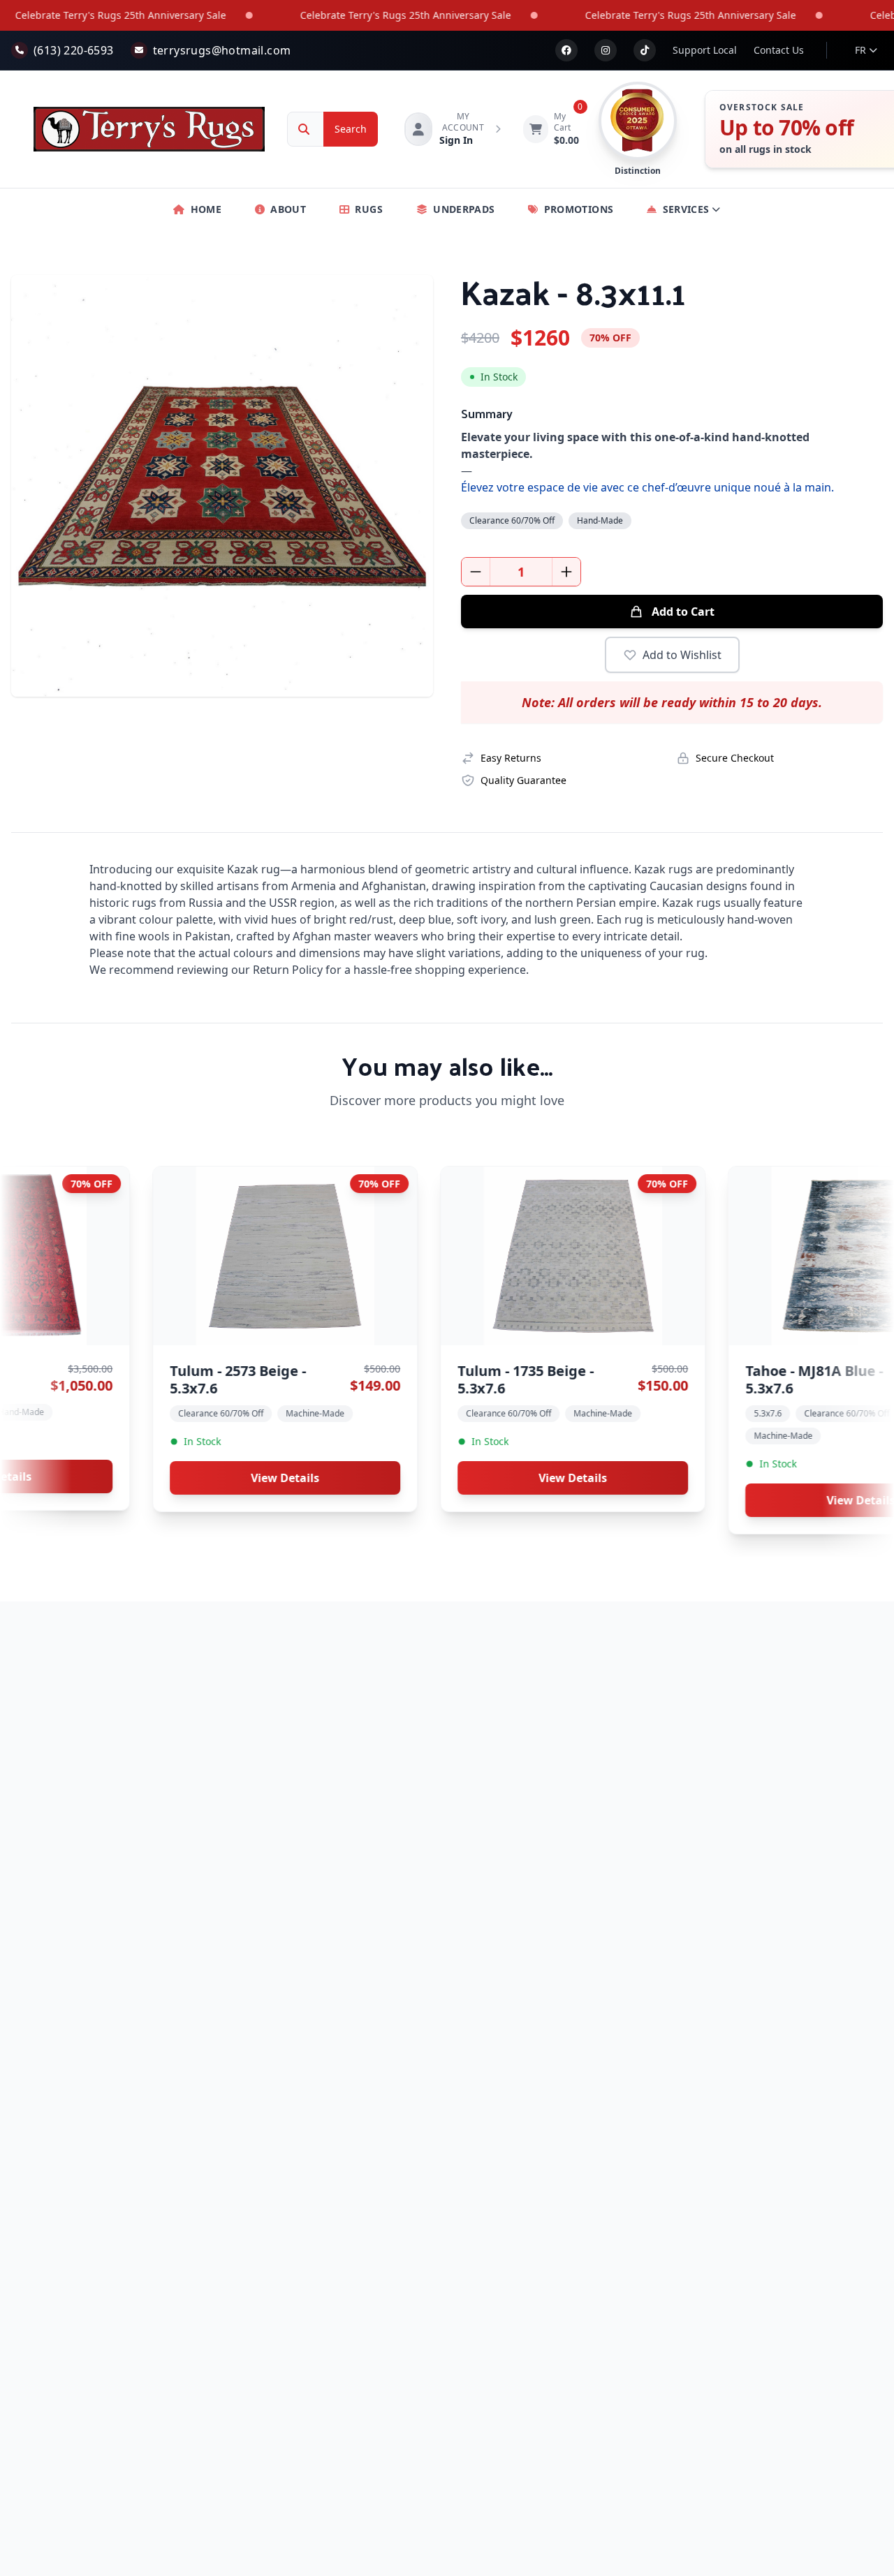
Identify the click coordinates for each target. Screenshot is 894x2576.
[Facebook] (566, 50)
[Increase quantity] (566, 572)
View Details (179, 1478)
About (288, 209)
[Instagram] (606, 50)
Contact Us (779, 50)
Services (686, 209)
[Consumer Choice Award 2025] (638, 121)
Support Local (705, 50)
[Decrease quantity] (476, 572)
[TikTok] (645, 50)
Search (351, 129)
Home (206, 209)
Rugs (368, 209)
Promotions (579, 209)
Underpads (464, 209)
